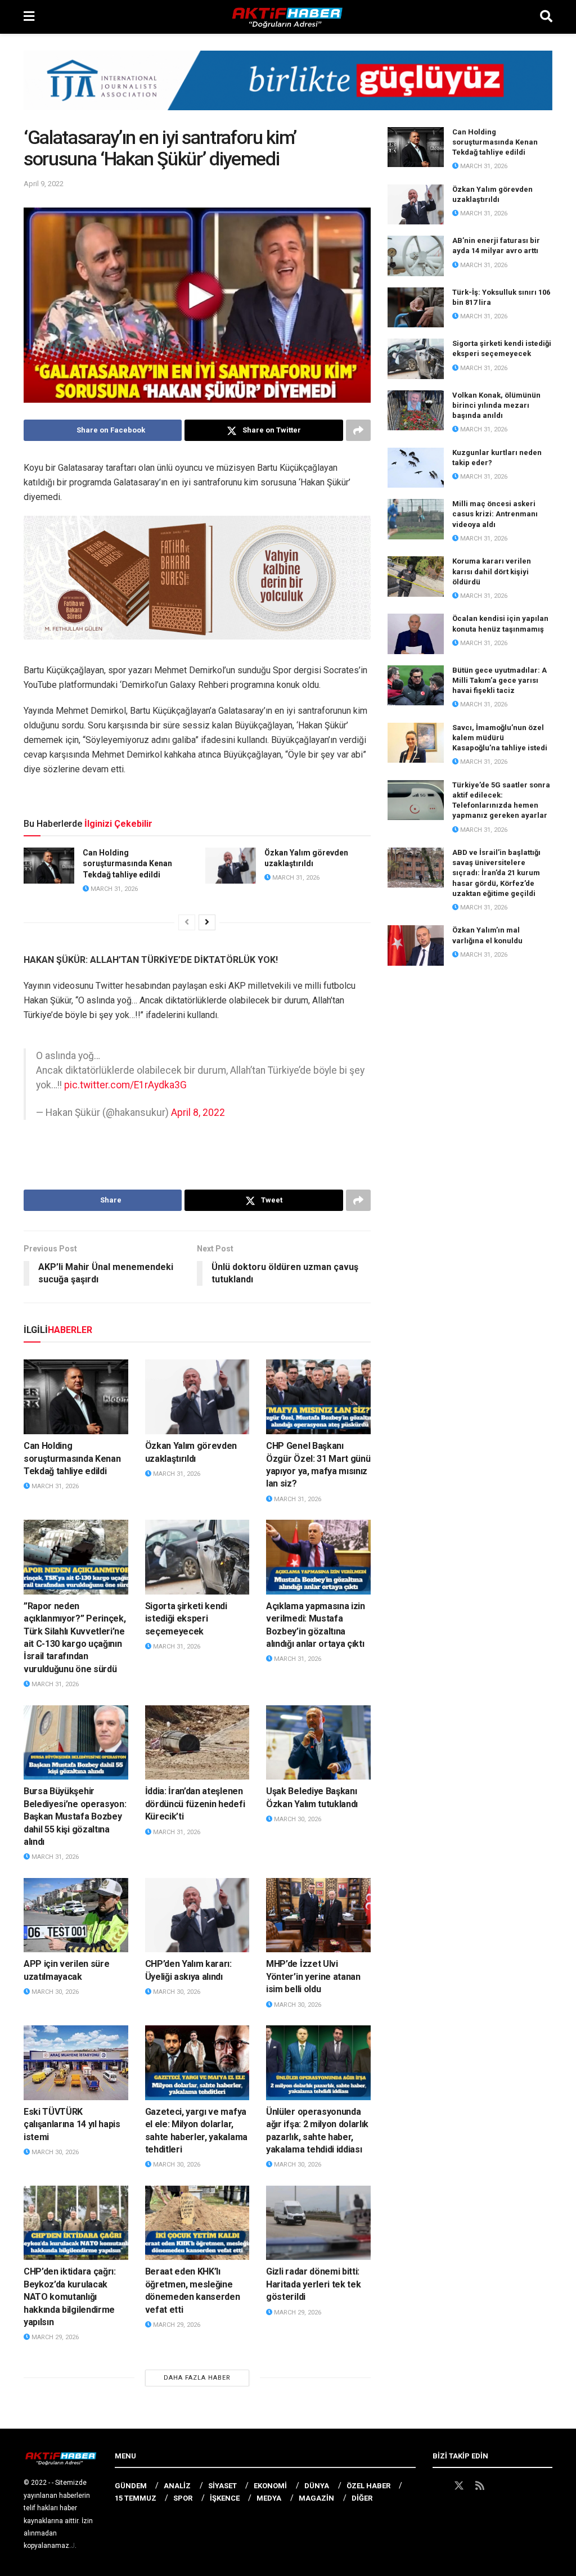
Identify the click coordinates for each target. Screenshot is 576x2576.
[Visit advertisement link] (288, 89)
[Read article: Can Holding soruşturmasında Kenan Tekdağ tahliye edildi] (49, 866)
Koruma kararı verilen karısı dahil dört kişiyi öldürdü (492, 571)
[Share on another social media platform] (358, 430)
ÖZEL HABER (368, 2486)
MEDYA (269, 2498)
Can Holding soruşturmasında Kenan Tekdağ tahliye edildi (127, 864)
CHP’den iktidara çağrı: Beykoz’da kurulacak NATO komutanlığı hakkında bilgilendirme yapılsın (70, 2297)
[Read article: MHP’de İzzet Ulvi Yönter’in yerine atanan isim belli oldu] (318, 1915)
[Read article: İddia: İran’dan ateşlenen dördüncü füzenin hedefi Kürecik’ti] (197, 1743)
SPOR (183, 2498)
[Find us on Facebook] (438, 2486)
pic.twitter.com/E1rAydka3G (125, 1085)
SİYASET (222, 2486)
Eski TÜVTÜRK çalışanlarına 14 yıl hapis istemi (72, 2124)
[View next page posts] (207, 922)
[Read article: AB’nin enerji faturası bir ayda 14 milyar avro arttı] (416, 256)
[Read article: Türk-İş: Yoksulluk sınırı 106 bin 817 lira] (416, 308)
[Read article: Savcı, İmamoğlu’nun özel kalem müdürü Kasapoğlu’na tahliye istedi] (416, 743)
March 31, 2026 (113, 889)
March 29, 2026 (54, 2337)
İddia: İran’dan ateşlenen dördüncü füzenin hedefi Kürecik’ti (195, 1804)
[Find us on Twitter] (459, 2486)
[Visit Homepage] (287, 17)
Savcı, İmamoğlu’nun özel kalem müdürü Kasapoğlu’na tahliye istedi (500, 738)
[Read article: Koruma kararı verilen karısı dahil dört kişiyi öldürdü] (416, 577)
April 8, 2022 (198, 1113)
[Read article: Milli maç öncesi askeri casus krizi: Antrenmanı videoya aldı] (416, 519)
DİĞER (362, 2498)
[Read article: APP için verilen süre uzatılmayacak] (76, 1915)
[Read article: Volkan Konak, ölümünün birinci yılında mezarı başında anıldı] (416, 411)
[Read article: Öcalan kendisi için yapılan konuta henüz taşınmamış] (416, 634)
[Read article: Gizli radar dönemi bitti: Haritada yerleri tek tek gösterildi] (318, 2223)
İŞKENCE (225, 2498)
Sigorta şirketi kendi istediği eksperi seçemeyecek (186, 1619)
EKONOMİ (270, 2486)
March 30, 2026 (297, 1819)
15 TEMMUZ (136, 2498)
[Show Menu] (29, 17)
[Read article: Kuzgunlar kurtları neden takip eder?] (416, 468)
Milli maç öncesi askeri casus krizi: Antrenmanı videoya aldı (495, 514)
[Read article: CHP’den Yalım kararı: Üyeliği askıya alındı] (197, 1915)
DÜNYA (317, 2486)
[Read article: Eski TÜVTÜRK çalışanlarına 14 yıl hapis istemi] (76, 2063)
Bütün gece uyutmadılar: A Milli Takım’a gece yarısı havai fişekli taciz (499, 680)
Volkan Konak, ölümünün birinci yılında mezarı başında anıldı (496, 405)
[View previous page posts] (187, 922)
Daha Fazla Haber (197, 2378)
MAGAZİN (316, 2498)
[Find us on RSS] (480, 2486)
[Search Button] (546, 17)
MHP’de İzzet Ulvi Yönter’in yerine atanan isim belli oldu (313, 1976)
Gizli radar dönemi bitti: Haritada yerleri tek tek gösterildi (313, 2284)
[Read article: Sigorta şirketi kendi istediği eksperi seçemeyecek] (197, 1557)
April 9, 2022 (44, 184)
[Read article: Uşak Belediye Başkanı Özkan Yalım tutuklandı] (318, 1743)
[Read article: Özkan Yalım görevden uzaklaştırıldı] (231, 866)
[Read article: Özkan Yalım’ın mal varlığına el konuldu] (416, 945)
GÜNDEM (131, 2486)
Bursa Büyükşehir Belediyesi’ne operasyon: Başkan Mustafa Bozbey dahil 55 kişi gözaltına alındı (75, 1816)
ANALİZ (177, 2486)
